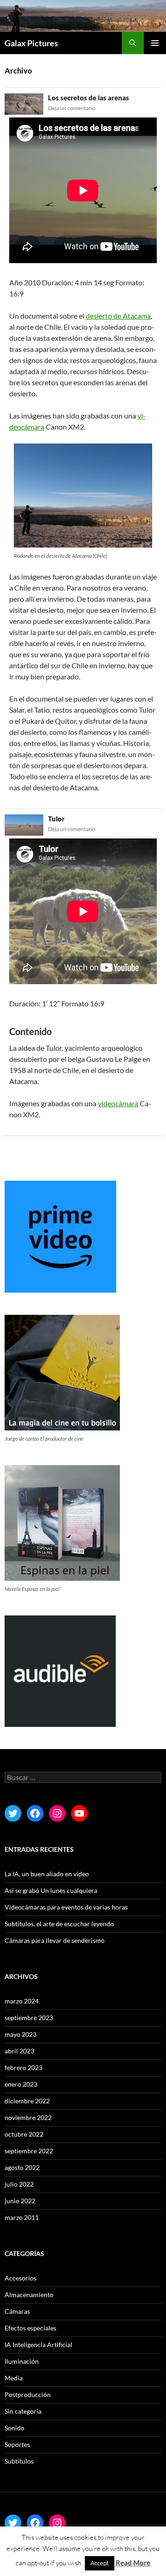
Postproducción (28, 2394)
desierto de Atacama (118, 316)
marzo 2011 (22, 2217)
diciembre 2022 (27, 2101)
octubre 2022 (24, 2134)
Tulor (56, 819)
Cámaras (17, 2311)
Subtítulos (19, 2461)
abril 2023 (19, 2051)
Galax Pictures (31, 43)
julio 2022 (19, 2184)
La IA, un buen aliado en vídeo (47, 1874)
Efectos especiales (30, 2328)
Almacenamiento (29, 2295)
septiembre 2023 (29, 2018)
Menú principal (155, 43)
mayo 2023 (21, 2034)
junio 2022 (20, 2201)
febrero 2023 (24, 2068)
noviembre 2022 (28, 2117)
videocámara (118, 1103)
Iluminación (22, 2361)
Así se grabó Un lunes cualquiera (51, 1890)
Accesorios (21, 2278)
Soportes (17, 2444)
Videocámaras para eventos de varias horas (66, 1907)
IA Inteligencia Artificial (39, 2345)
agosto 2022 (22, 2167)
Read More (133, 2563)
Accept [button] (100, 2563)
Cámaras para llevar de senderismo (55, 1940)
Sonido (15, 2428)
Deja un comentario (72, 108)
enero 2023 (21, 2084)
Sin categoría (23, 2411)
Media (14, 2378)
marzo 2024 (22, 2001)
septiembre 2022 (29, 2151)
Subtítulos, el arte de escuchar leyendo (59, 1924)
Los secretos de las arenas (89, 98)
